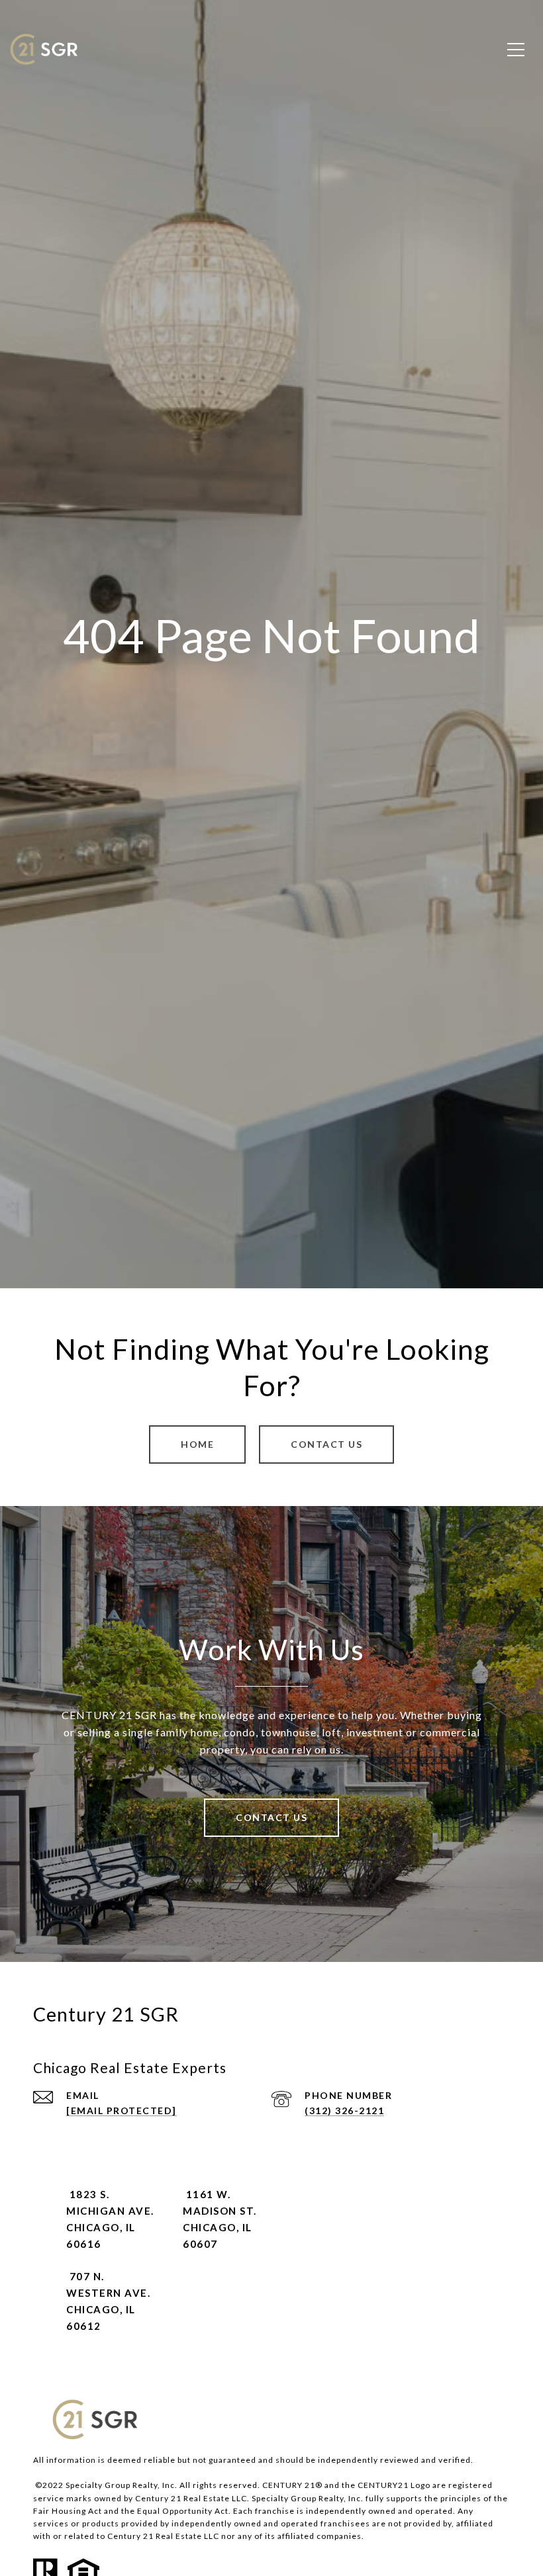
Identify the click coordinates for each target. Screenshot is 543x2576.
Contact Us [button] (326, 1444)
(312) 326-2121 (344, 2110)
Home (197, 1444)
